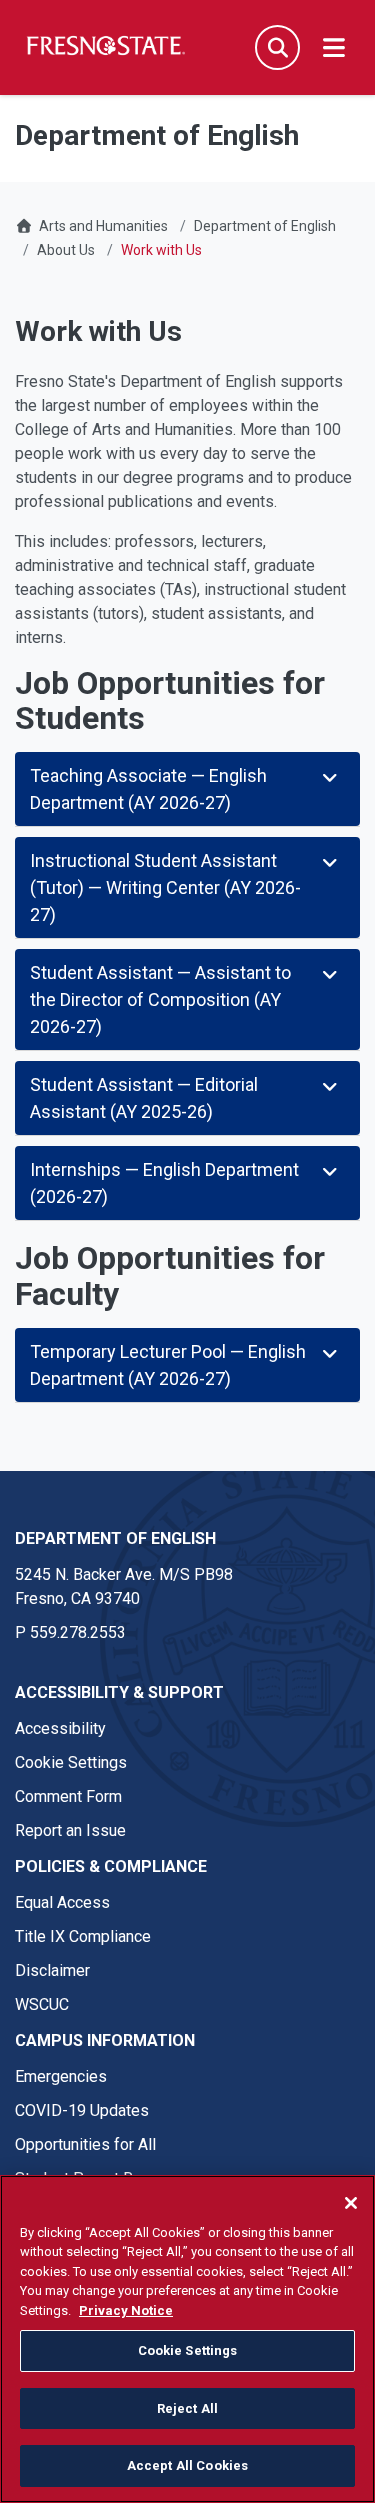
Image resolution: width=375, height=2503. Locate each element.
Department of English (265, 226)
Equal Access (62, 1902)
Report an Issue (70, 1830)
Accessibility (60, 1728)
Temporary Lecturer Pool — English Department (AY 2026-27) (168, 1365)
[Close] (351, 2203)
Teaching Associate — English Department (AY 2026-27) (148, 789)
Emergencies (61, 2076)
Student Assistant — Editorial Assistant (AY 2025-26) (144, 1098)
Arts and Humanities (103, 226)
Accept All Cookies (187, 2465)
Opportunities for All (85, 2144)
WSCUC (42, 2004)
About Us (66, 250)
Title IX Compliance (83, 1936)
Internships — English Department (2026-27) (164, 1183)
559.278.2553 (78, 1632)
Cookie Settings (71, 1762)
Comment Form (68, 1796)
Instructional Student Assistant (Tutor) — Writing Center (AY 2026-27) (165, 887)
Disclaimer (52, 1970)
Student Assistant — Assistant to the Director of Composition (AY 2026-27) (160, 999)
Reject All (187, 2408)
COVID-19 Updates (82, 2110)
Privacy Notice (126, 2310)
